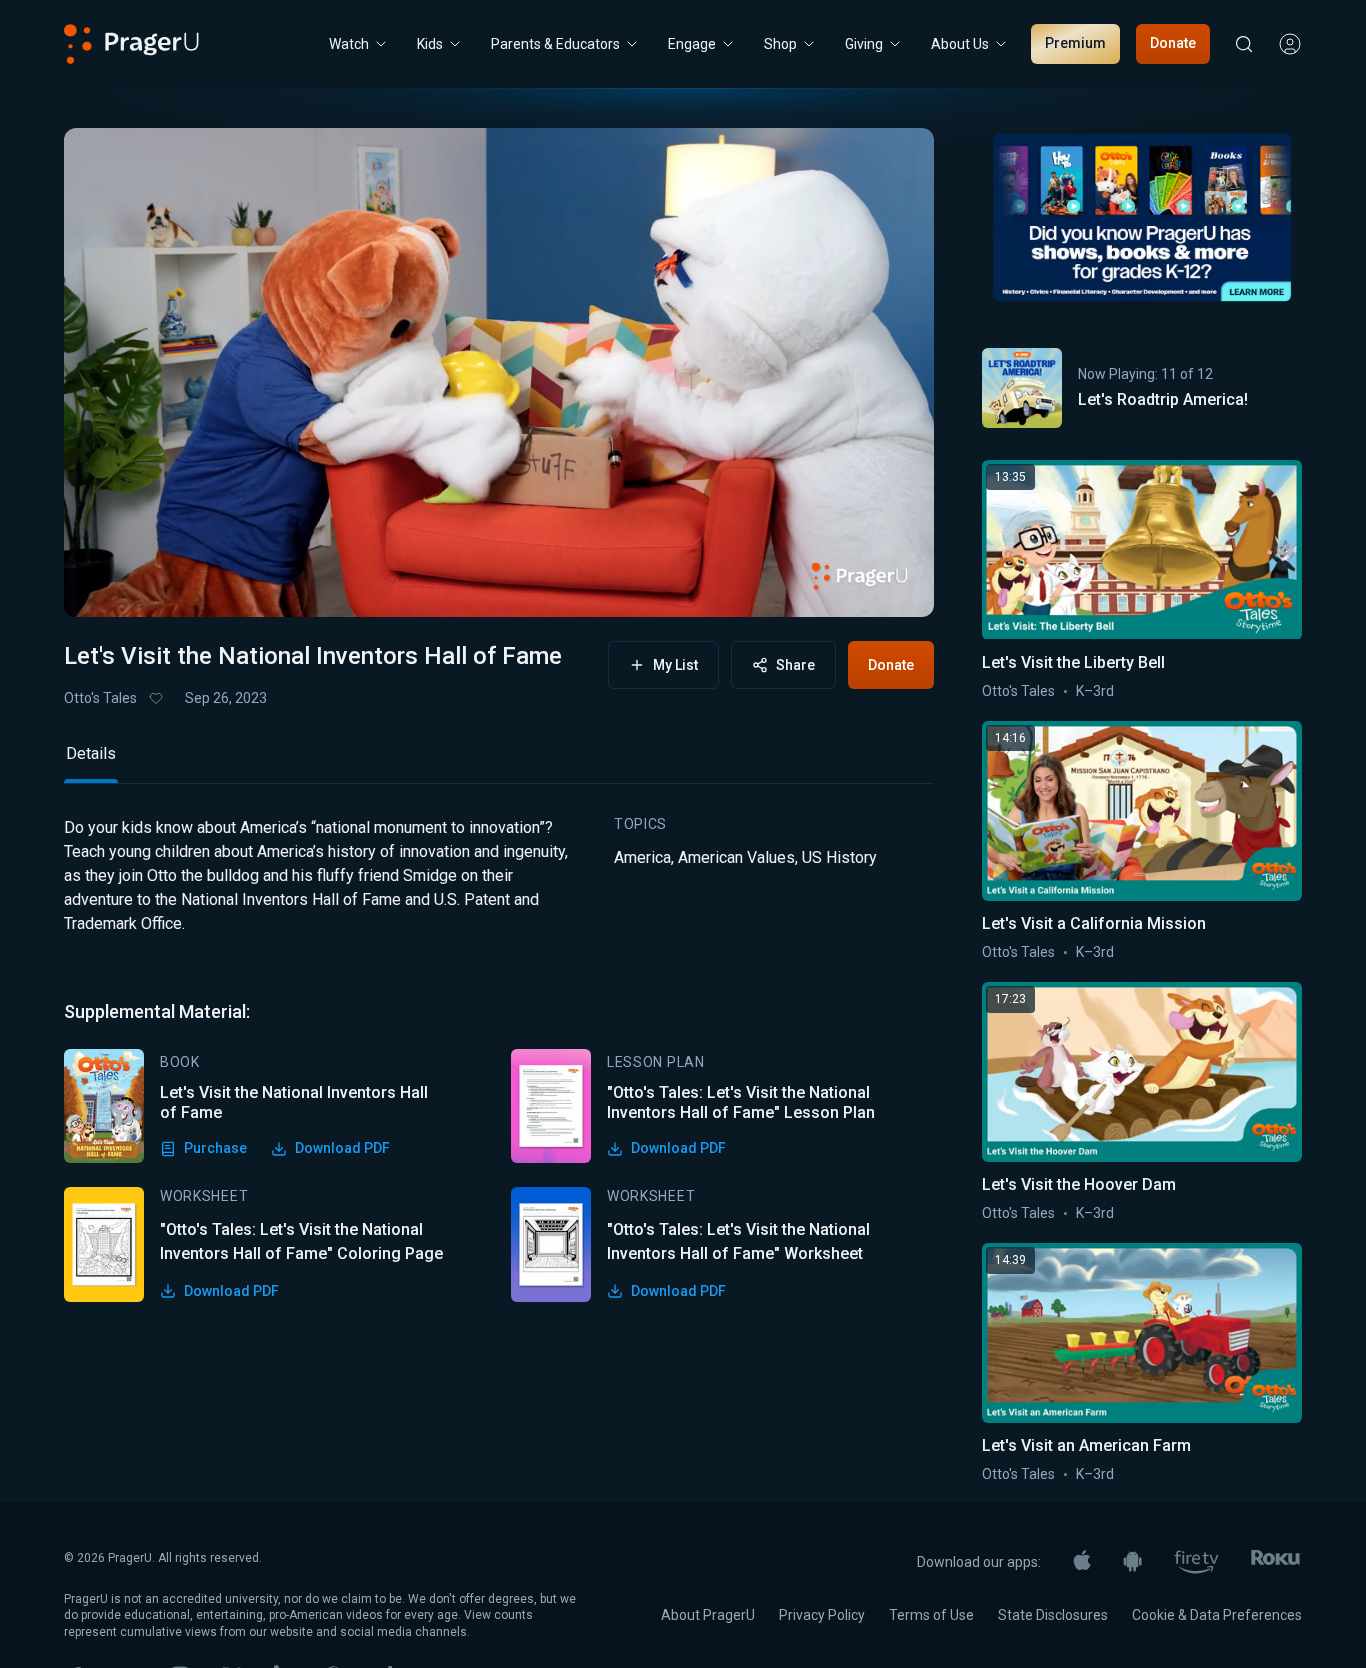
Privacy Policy (822, 1615)
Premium (1075, 43)
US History (839, 857)
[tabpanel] (499, 1058)
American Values (736, 857)
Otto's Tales (100, 698)
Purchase (215, 1148)
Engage (692, 44)
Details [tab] (91, 753)
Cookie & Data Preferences (1217, 1615)
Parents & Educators (555, 44)
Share (795, 665)
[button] (104, 583)
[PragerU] (131, 44)
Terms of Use (931, 1615)
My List (675, 665)
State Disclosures (1053, 1615)
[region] (499, 372)
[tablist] (499, 762)
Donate (1173, 43)
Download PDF (342, 1148)
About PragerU (708, 1615)
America (642, 857)
